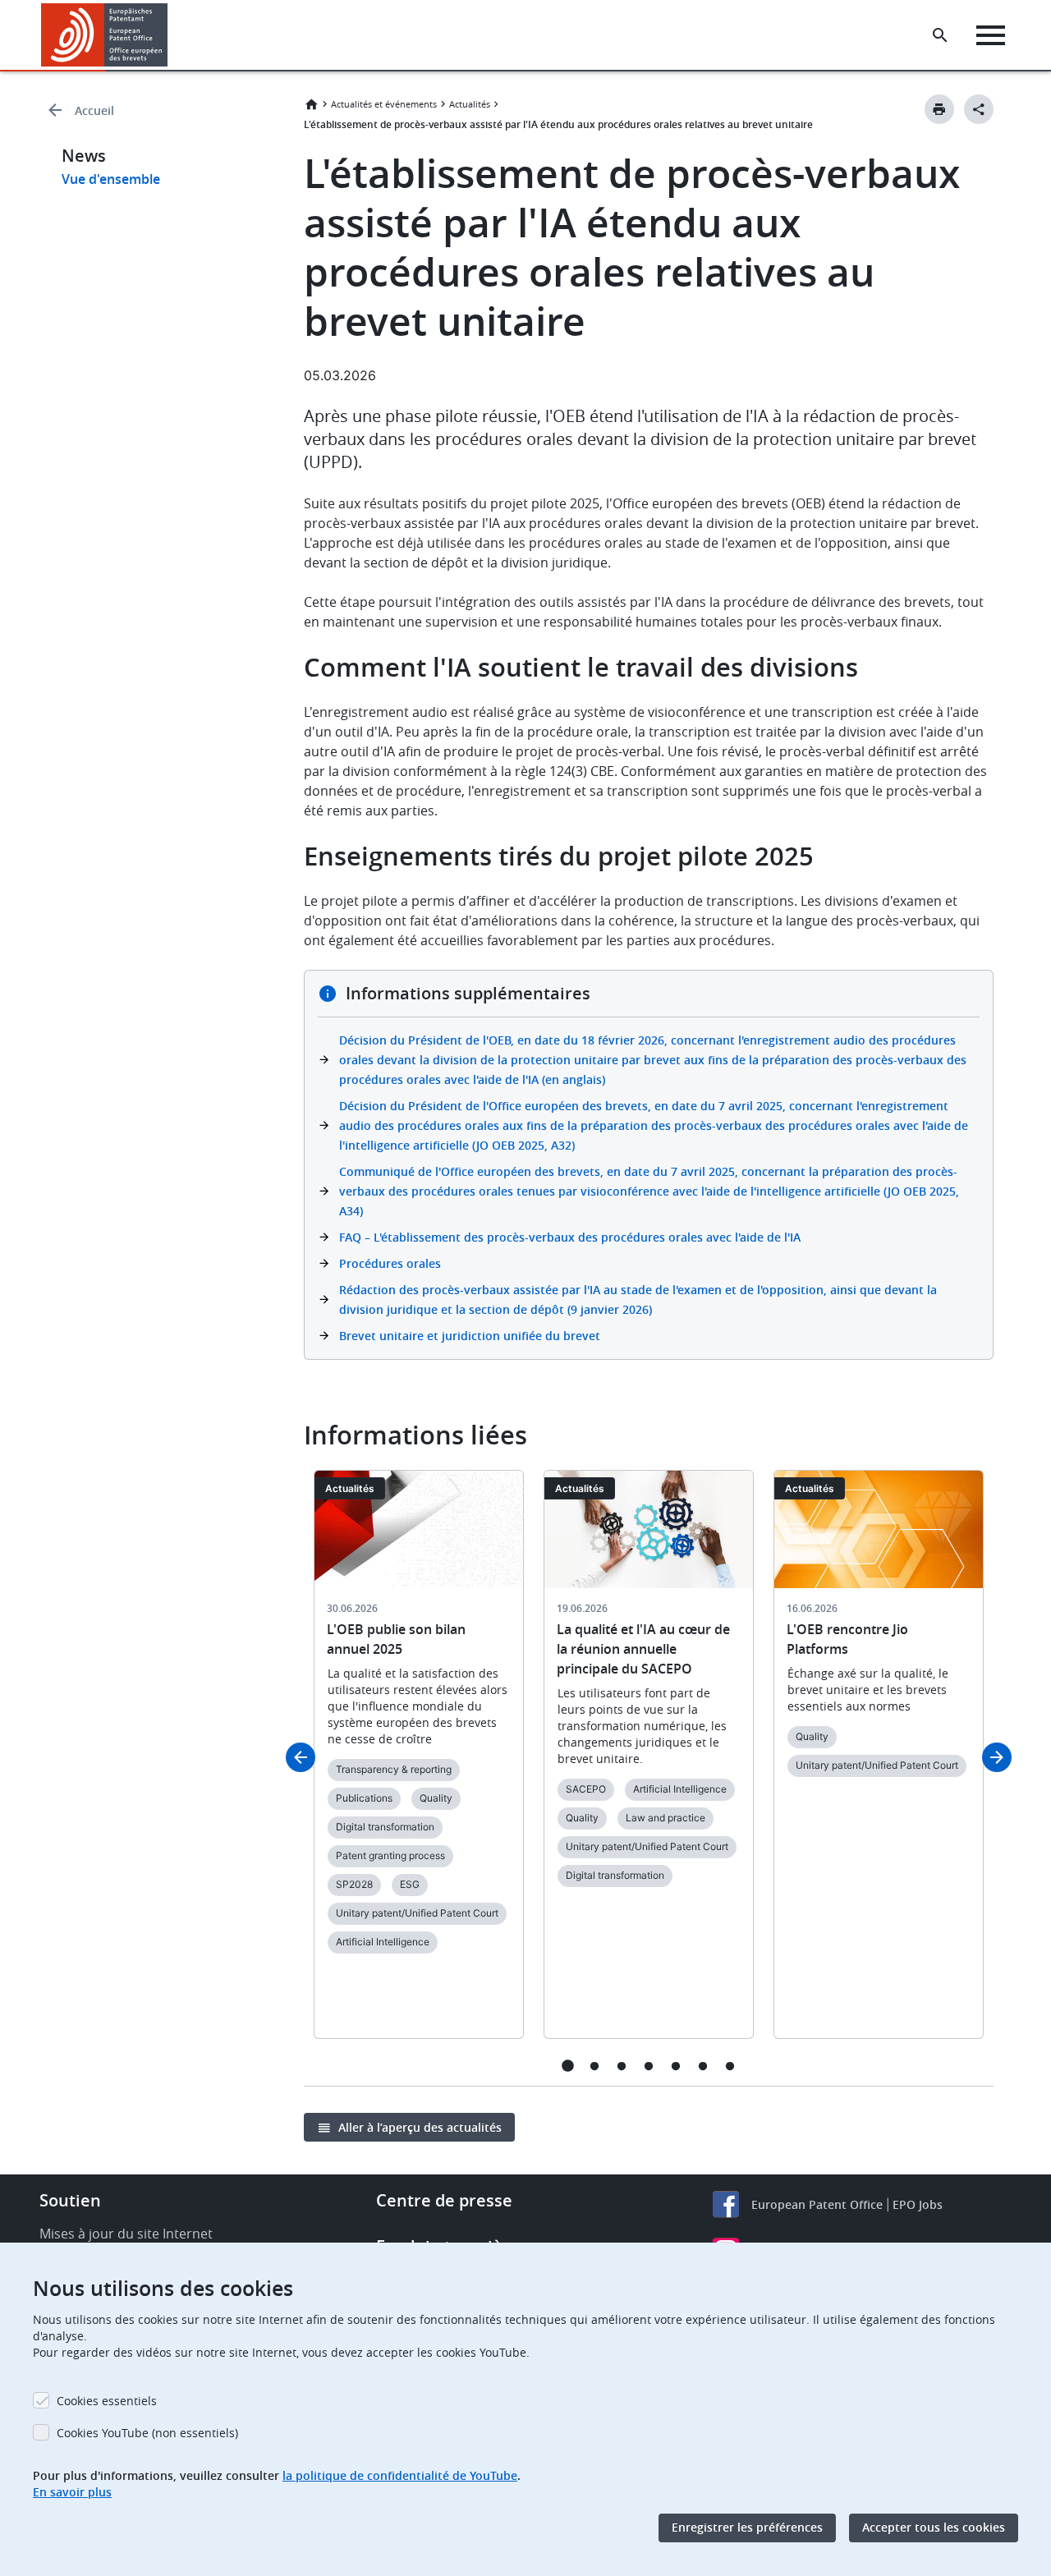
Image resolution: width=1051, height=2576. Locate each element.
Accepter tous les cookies (934, 2528)
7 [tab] (730, 2066)
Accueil (94, 110)
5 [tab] (676, 2066)
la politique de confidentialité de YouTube (400, 2475)
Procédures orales (390, 1263)
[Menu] (991, 35)
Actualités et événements (384, 104)
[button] (171, 35)
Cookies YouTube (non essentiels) (147, 2433)
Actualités (470, 104)
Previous (301, 1757)
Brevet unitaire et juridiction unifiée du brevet (470, 1336)
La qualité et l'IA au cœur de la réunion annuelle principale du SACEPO (643, 1649)
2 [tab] (595, 2066)
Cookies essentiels (107, 2401)
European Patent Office (817, 2204)
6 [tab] (703, 2066)
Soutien (70, 2200)
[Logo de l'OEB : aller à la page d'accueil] (105, 35)
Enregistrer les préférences (747, 2528)
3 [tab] (622, 2066)
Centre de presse (444, 2200)
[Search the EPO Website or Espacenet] (940, 35)
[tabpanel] (419, 1764)
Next (997, 1757)
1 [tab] (568, 2066)
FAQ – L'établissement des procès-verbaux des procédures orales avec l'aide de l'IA (570, 1237)
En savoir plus (72, 2492)
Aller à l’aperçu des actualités (420, 2127)
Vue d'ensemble (111, 179)
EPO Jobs (918, 2204)
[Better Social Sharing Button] (979, 109)
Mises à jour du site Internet (126, 2234)
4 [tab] (649, 2066)
